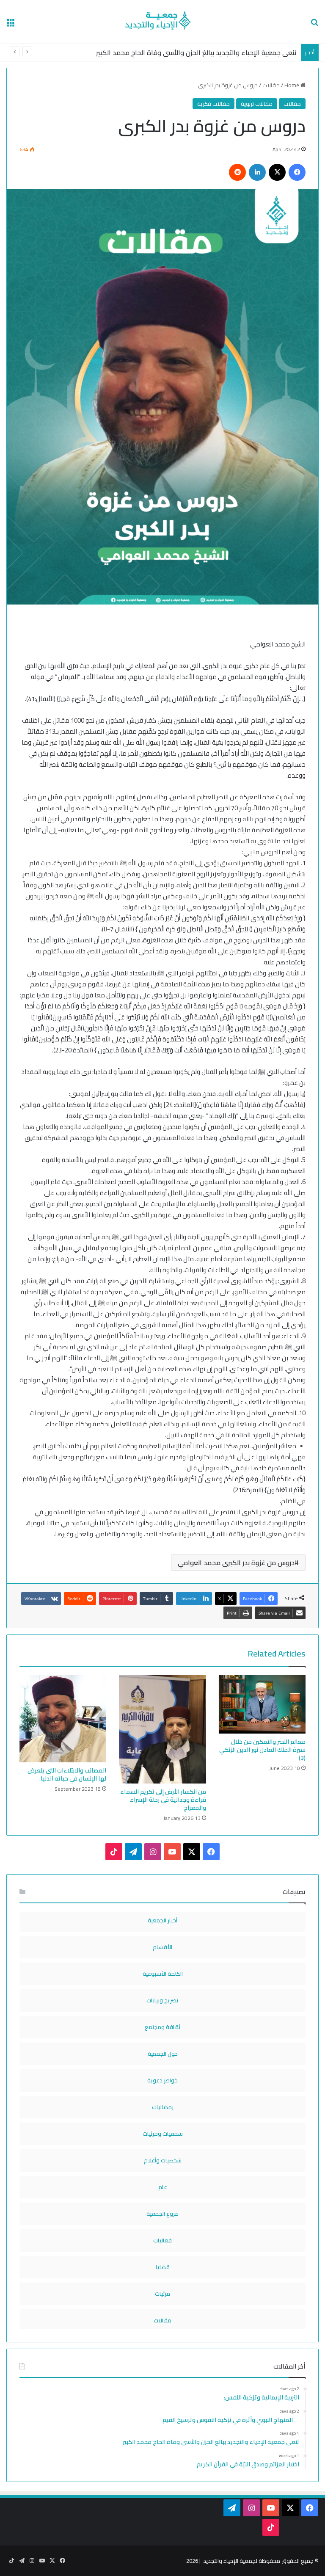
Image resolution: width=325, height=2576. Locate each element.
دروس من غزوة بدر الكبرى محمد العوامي (236, 1563)
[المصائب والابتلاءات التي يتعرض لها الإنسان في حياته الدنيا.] (63, 1719)
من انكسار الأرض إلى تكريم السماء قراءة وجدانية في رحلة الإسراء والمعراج (163, 1800)
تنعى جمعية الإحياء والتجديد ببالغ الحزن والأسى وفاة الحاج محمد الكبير (196, 52)
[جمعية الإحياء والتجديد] (162, 22)
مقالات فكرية (213, 104)
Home (292, 85)
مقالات (271, 85)
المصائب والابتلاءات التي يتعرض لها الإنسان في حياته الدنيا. (67, 1774)
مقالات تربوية (257, 104)
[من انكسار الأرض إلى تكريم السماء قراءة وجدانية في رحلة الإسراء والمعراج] (162, 1729)
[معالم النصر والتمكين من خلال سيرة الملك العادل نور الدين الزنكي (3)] (262, 1704)
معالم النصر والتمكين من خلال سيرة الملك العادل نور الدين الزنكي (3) (262, 1750)
